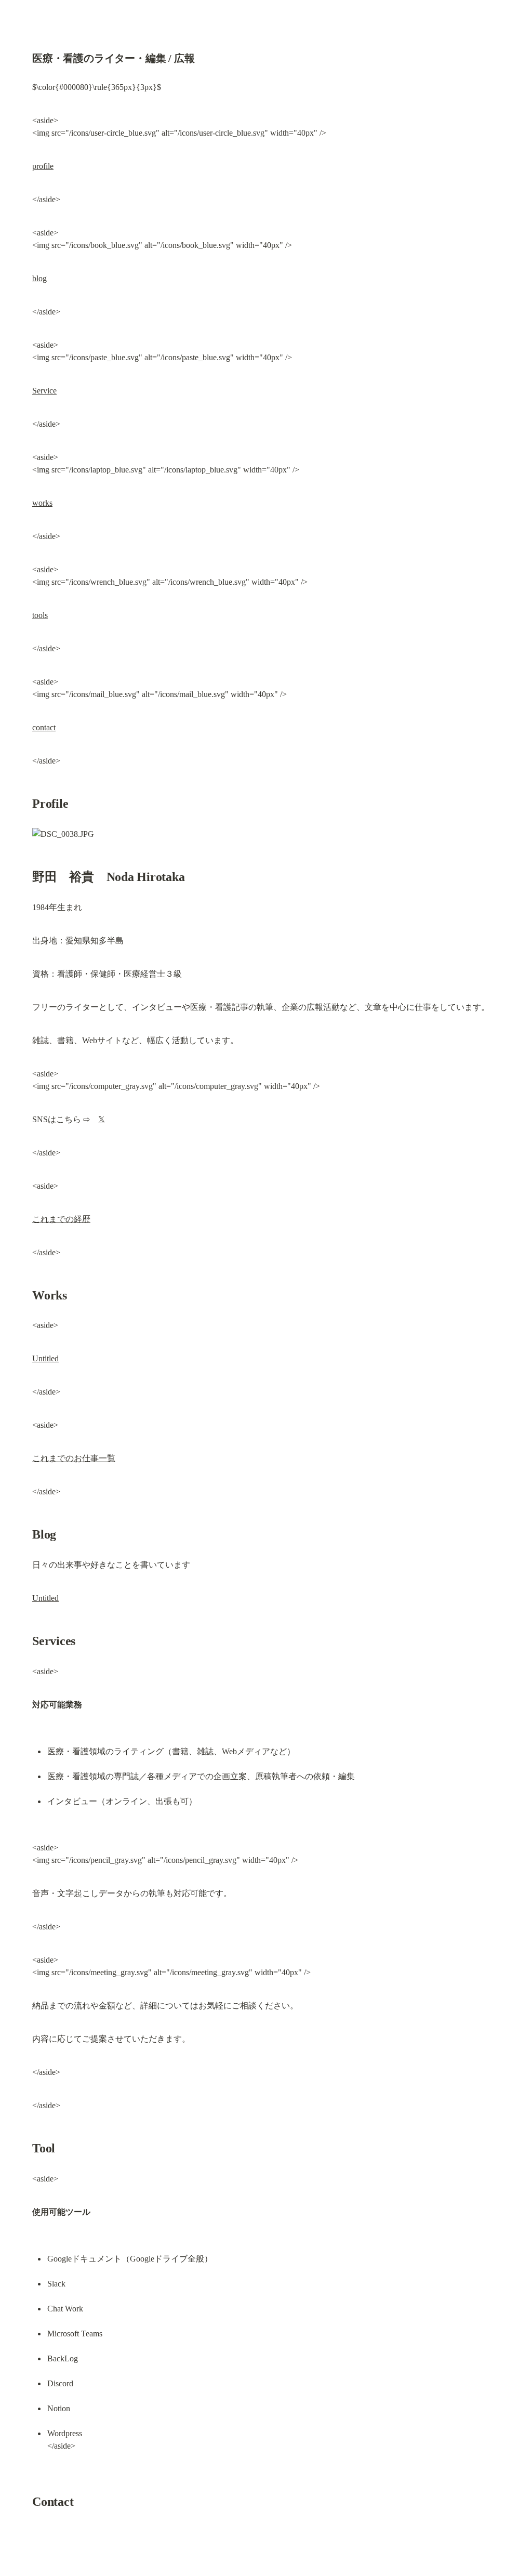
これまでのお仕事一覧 (74, 1458)
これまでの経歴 (61, 1219)
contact (44, 727)
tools (40, 615)
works (42, 503)
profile (43, 166)
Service (44, 391)
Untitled (45, 1358)
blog (39, 278)
